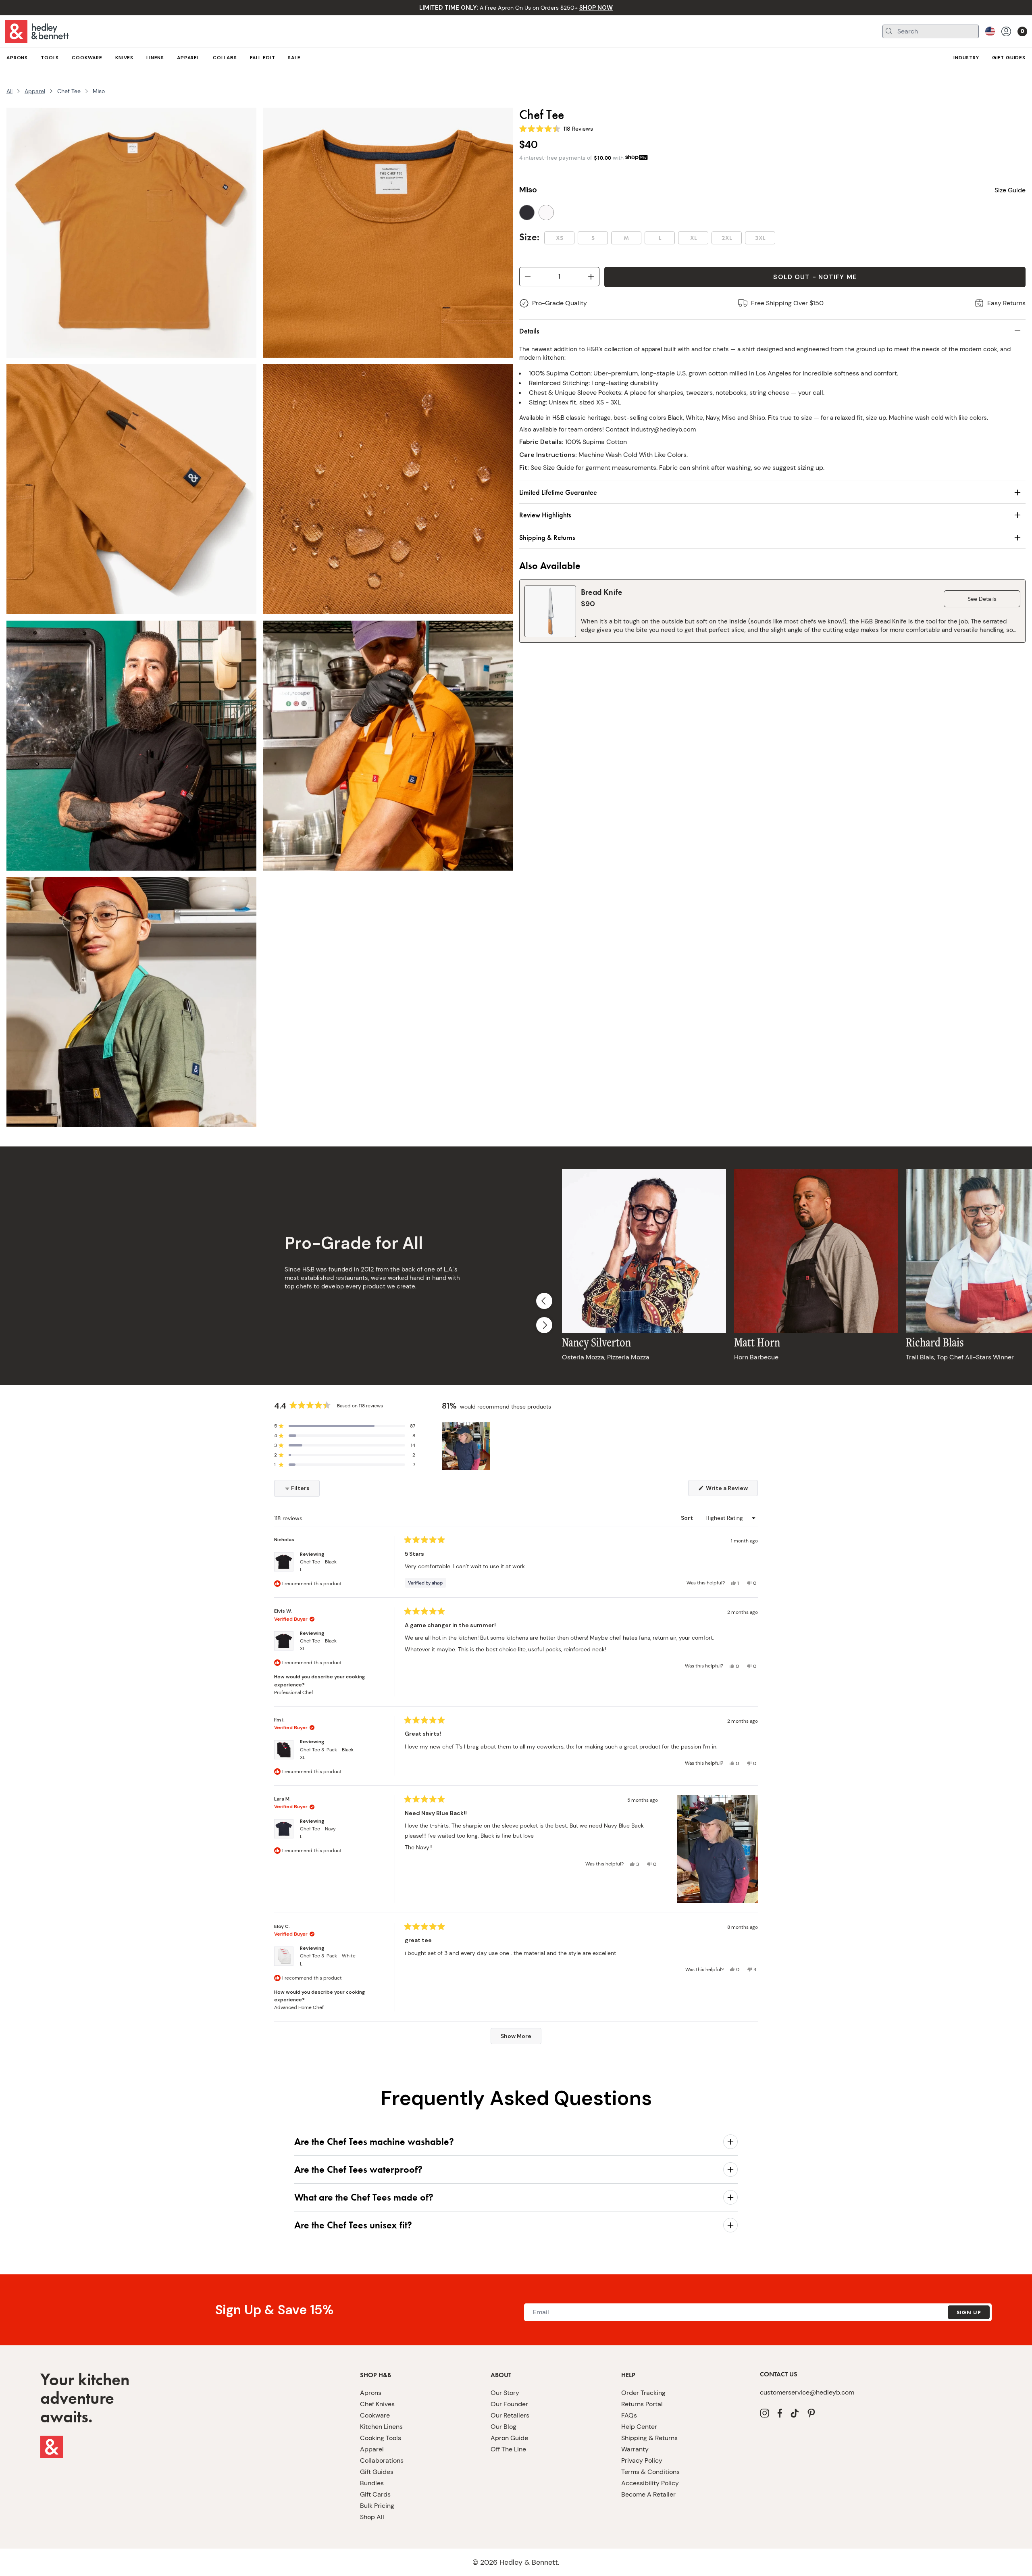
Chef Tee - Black (318, 1566)
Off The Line (508, 2449)
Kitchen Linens (381, 2427)
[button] (345, 1426)
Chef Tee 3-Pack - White (328, 1960)
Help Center (639, 2427)
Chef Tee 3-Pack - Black (327, 1754)
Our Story (505, 2393)
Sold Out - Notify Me (815, 277)
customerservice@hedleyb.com (807, 2392)
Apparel (35, 91)
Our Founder (509, 2404)
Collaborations (382, 2460)
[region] (467, 1446)
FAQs (629, 2415)
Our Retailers (510, 2415)
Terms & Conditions (650, 2472)
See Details (982, 599)
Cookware (375, 2415)
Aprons (371, 2393)
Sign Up (969, 2312)
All (9, 91)
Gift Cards (375, 2494)
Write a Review (731, 1490)
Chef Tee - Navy (318, 1833)
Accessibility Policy (650, 2483)
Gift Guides (377, 2472)
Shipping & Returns (649, 2438)
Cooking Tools (381, 2438)
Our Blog (504, 2427)
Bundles (372, 2483)
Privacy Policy (642, 2460)
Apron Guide (509, 2438)
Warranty (635, 2449)
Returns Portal (642, 2404)
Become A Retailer (648, 2494)
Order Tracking (643, 2393)
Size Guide (1010, 190)
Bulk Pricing (377, 2506)
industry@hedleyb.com (663, 429)
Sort (688, 1518)
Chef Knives (377, 2404)
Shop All (372, 2517)
